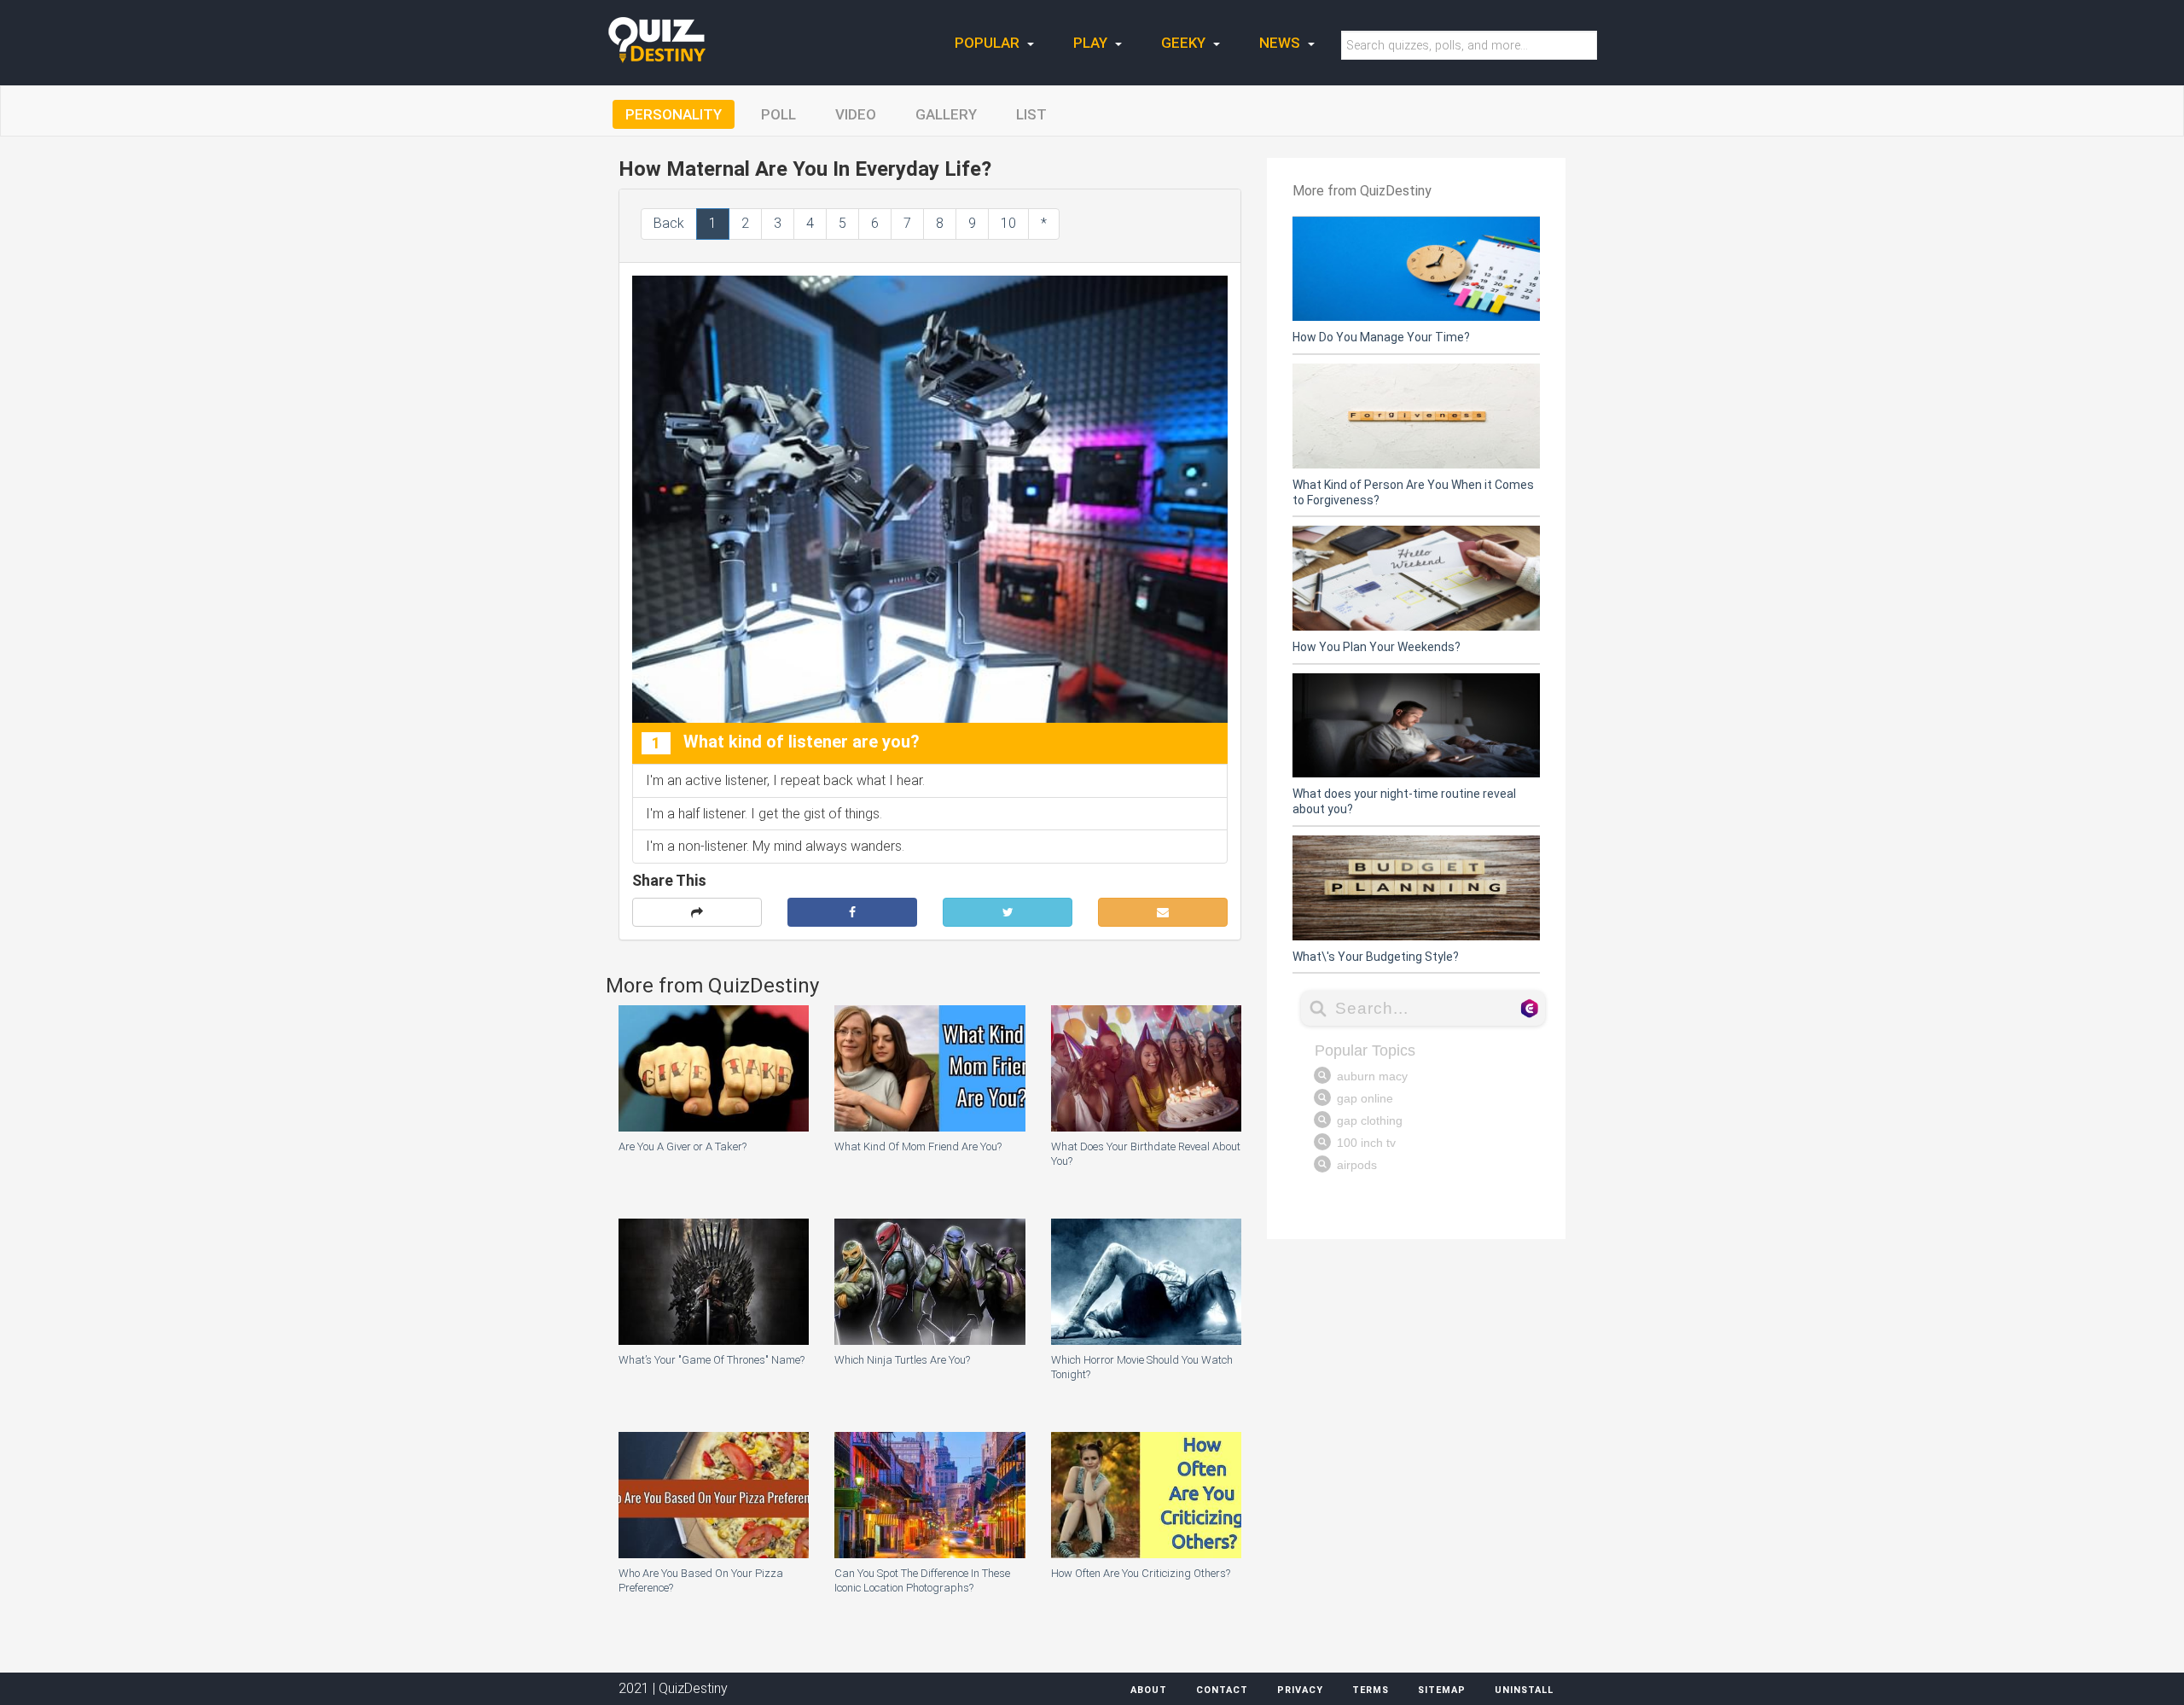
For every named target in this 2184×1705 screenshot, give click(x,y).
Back (669, 223)
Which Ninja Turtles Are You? (902, 1360)
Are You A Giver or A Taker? (682, 1146)
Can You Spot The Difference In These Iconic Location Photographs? (922, 1580)
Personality (674, 114)
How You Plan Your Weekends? (1377, 647)
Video (856, 114)
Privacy (1300, 1690)
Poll (778, 114)
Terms (1371, 1690)
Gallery (946, 114)
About (1149, 1690)
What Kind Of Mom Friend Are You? (918, 1146)
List (1031, 114)
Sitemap (1442, 1690)
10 (1008, 223)
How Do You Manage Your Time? (1381, 337)
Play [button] (1092, 43)
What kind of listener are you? (786, 742)
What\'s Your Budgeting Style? (1376, 957)
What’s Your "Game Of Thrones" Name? (712, 1360)
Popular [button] (989, 43)
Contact (1222, 1690)
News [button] (1281, 43)
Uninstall (1524, 1690)
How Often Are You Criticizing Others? (1141, 1573)
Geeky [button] (1185, 43)
